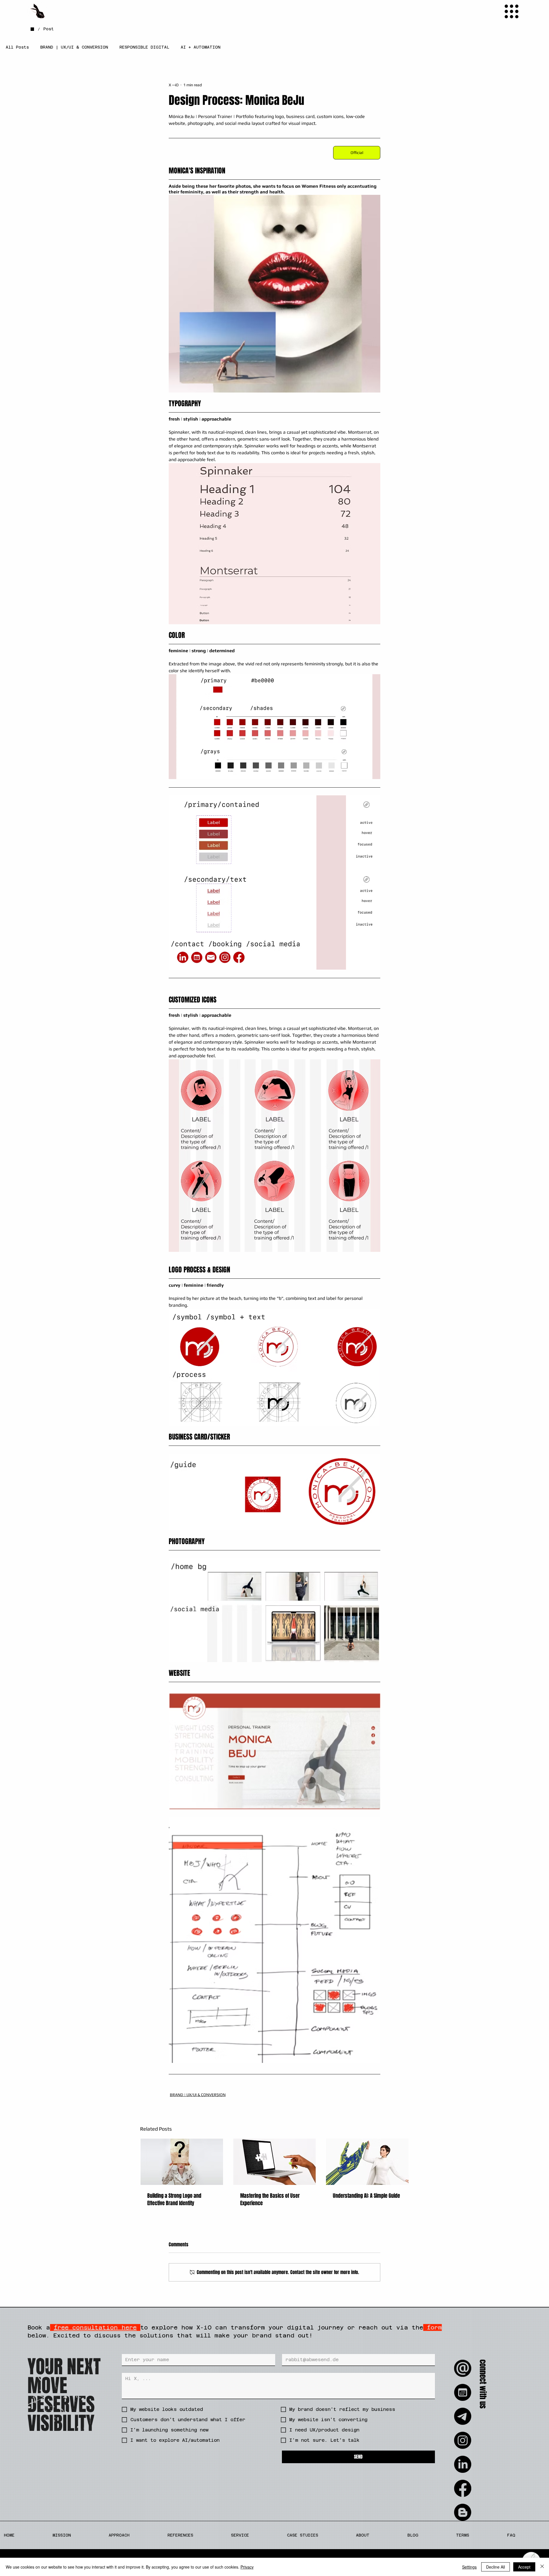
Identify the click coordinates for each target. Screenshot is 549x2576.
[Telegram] (463, 2416)
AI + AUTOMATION (201, 47)
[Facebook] (463, 2488)
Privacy (247, 2567)
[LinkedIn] (463, 2464)
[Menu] (512, 11)
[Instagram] (463, 2440)
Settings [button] (469, 2567)
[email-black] (463, 2368)
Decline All (496, 2567)
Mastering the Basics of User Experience (270, 2199)
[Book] (463, 2392)
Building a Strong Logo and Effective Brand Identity (174, 2199)
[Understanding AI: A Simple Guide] (367, 2162)
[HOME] (32, 29)
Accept (524, 2567)
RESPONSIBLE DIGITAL (144, 47)
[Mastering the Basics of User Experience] (275, 2162)
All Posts (17, 47)
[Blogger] (463, 2512)
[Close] (542, 2567)
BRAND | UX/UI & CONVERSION (74, 47)
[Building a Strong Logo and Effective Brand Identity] (182, 2162)
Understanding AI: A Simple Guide (366, 2196)
